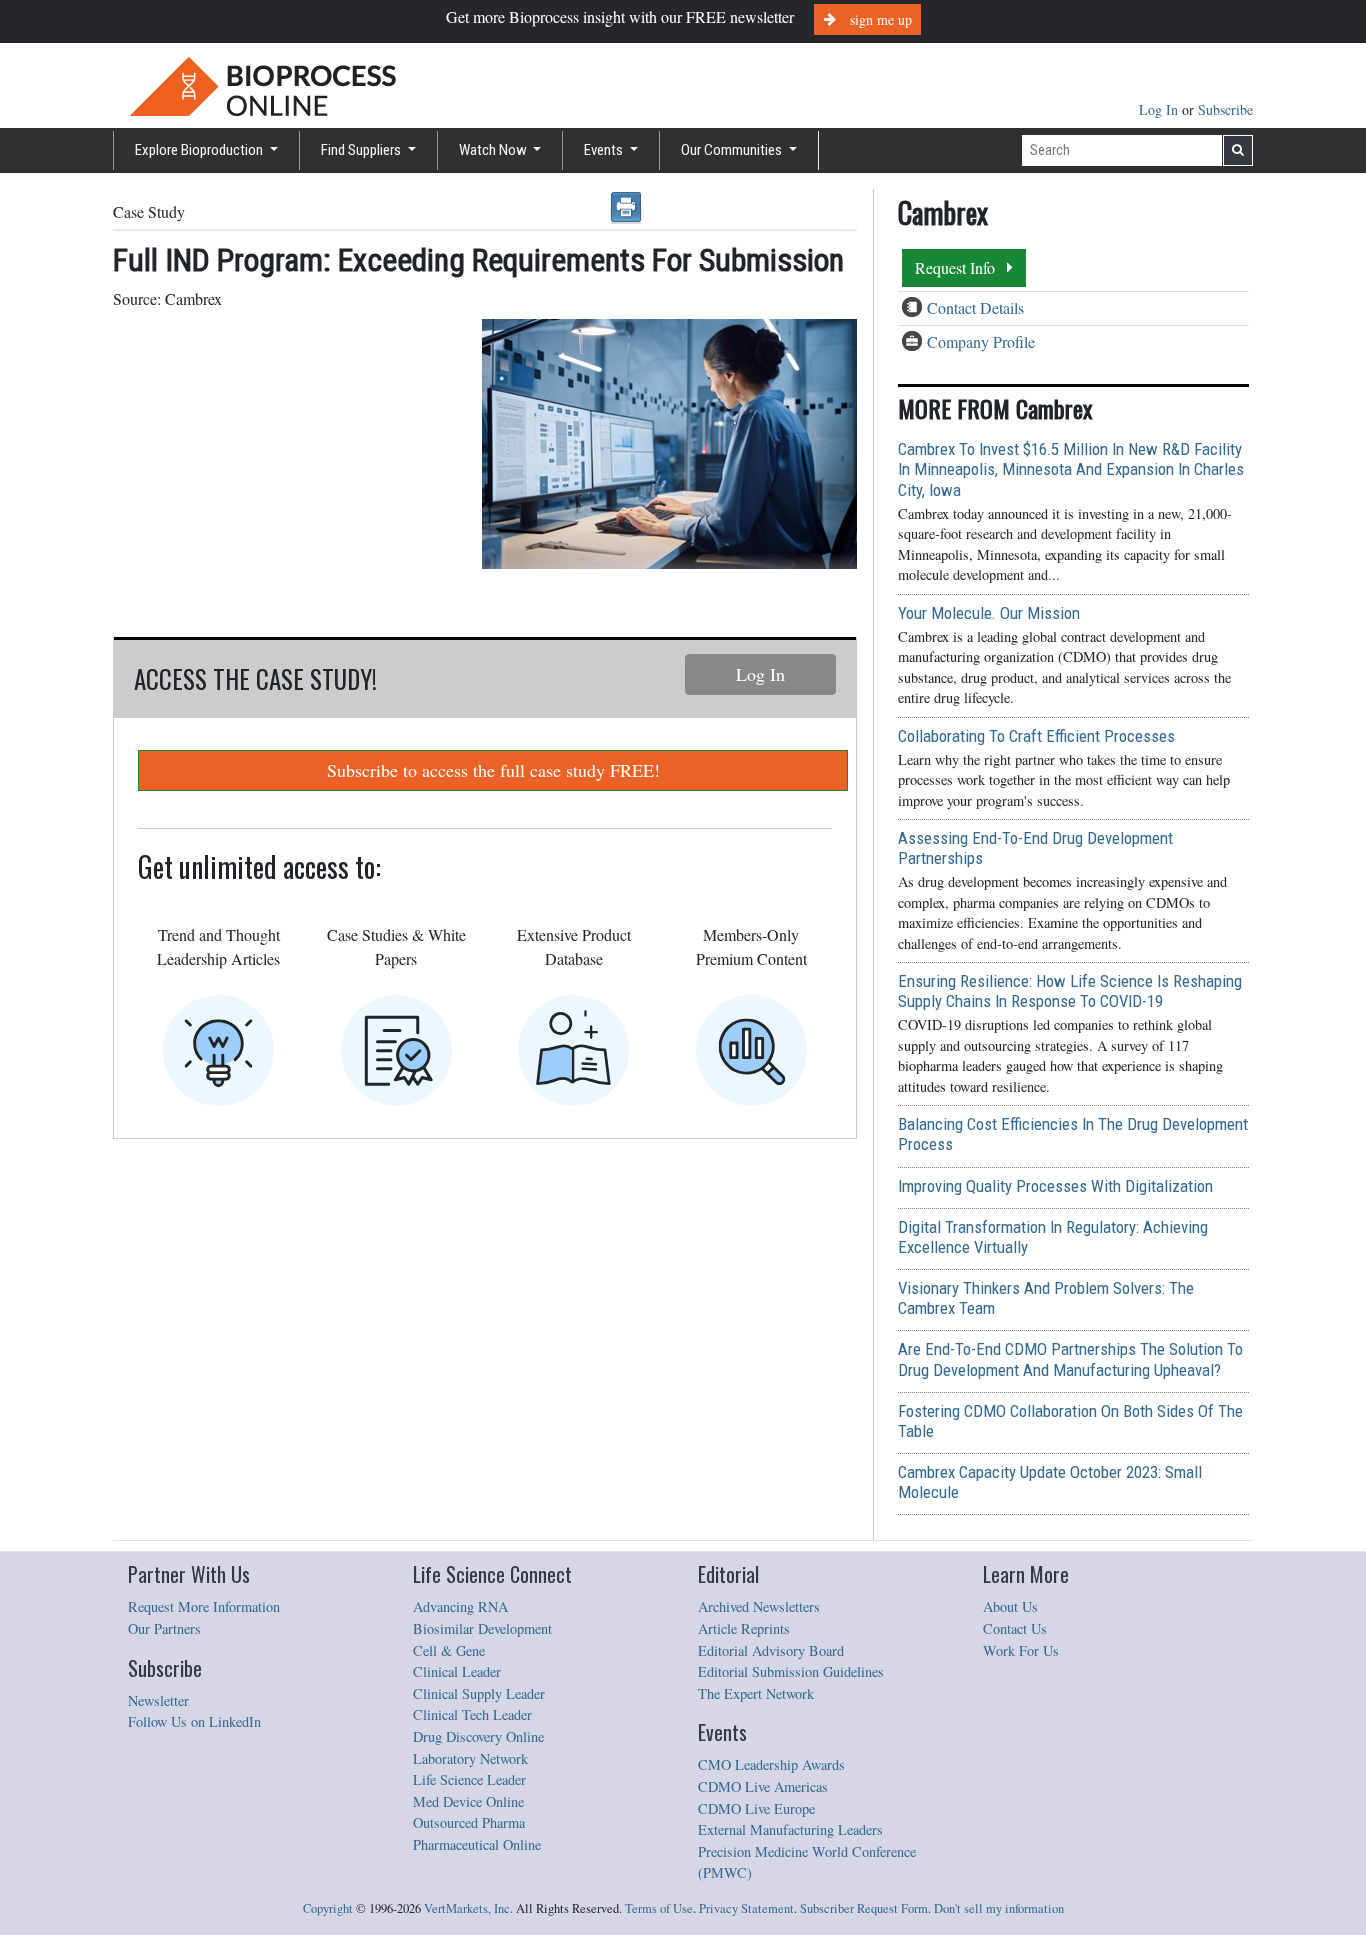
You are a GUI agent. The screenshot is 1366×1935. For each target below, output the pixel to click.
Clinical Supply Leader (479, 1693)
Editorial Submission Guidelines (791, 1671)
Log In (1160, 109)
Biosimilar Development (482, 1628)
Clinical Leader (457, 1671)
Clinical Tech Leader (472, 1714)
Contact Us (1015, 1628)
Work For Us (1021, 1650)
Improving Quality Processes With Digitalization (1055, 1186)
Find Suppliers (362, 150)
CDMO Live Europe (756, 1808)
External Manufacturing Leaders (790, 1829)
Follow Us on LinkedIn (194, 1721)
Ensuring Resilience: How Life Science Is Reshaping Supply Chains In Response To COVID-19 (1070, 991)
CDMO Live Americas (763, 1786)
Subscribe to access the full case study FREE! (493, 770)
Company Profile (981, 341)
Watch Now (494, 150)
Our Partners (164, 1628)
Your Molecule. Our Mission (989, 613)
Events (605, 150)
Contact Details (975, 307)
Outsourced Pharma (469, 1822)
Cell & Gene (449, 1650)
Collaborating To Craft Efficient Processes (1036, 736)
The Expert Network (756, 1693)
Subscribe (1225, 109)
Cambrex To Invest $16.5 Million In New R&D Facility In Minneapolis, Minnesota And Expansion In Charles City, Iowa (1071, 469)
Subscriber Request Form (864, 1908)
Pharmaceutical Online (477, 1844)
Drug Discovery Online (478, 1736)
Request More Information (204, 1606)
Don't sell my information (999, 1908)
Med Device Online (468, 1801)
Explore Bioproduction (200, 150)
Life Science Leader (469, 1779)
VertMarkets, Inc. (468, 1908)
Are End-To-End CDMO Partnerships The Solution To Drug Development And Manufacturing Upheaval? (1070, 1359)
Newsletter (158, 1700)
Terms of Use (659, 1908)
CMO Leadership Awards (771, 1764)
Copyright (328, 1908)
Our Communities (733, 150)
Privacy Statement (746, 1908)
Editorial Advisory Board (771, 1650)
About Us (1010, 1606)
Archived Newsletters (759, 1606)
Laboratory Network (470, 1758)
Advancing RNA (460, 1606)
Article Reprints (744, 1628)
